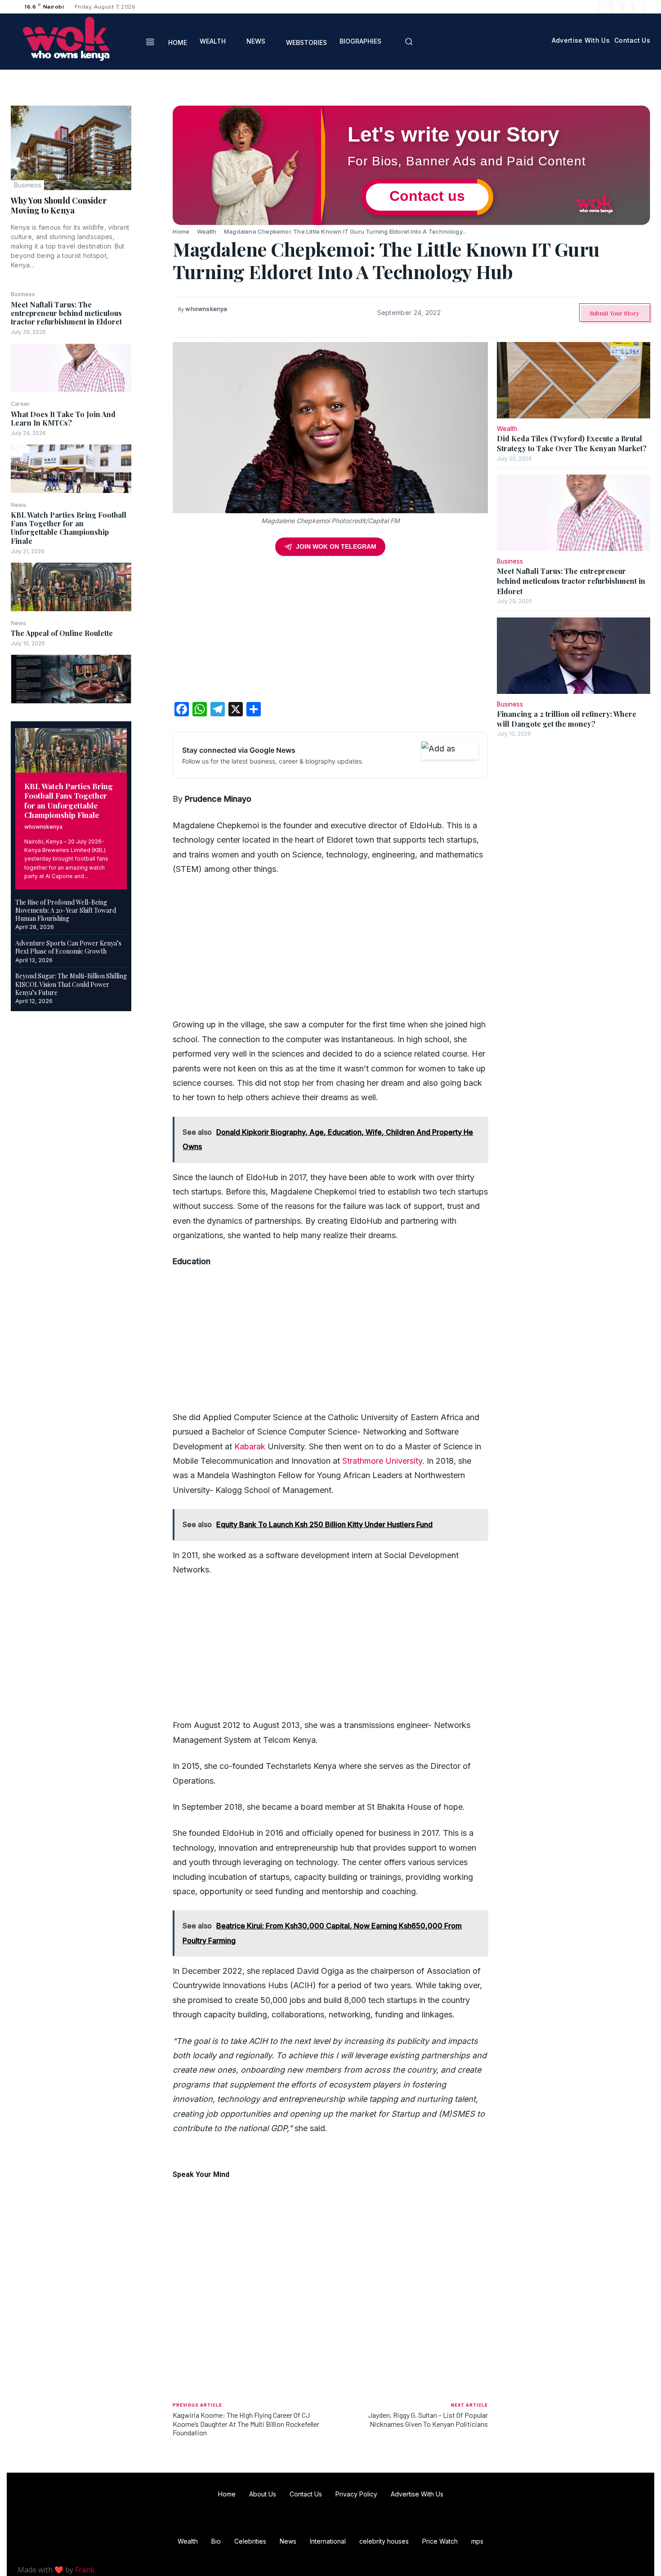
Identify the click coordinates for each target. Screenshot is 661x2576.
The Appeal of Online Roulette (62, 633)
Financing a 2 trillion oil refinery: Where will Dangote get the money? (567, 719)
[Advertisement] (330, 632)
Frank (85, 2570)
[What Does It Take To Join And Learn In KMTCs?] (71, 469)
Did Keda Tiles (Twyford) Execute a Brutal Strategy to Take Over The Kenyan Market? (572, 443)
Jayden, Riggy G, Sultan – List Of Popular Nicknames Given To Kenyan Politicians (428, 2419)
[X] (627, 7)
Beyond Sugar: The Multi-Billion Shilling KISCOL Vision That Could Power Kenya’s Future (71, 984)
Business (27, 185)
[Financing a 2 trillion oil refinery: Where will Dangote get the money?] (574, 656)
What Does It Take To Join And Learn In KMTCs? (63, 418)
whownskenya (43, 827)
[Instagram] (616, 7)
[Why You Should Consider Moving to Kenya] (71, 148)
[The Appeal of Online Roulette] (71, 679)
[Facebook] (606, 7)
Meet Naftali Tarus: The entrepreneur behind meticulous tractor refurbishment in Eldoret (66, 313)
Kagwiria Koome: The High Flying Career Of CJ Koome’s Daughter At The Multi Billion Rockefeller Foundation (246, 2423)
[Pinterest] (152, 157)
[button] (409, 41)
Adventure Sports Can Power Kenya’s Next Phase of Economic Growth (68, 947)
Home (181, 231)
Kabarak (250, 1446)
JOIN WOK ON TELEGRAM (336, 546)
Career (20, 404)
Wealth (207, 231)
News (18, 505)
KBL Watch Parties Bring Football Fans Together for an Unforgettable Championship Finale (69, 528)
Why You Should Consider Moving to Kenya (59, 205)
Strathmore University (382, 1461)
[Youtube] (638, 7)
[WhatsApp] (152, 178)
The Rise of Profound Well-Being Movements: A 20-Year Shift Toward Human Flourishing (66, 910)
